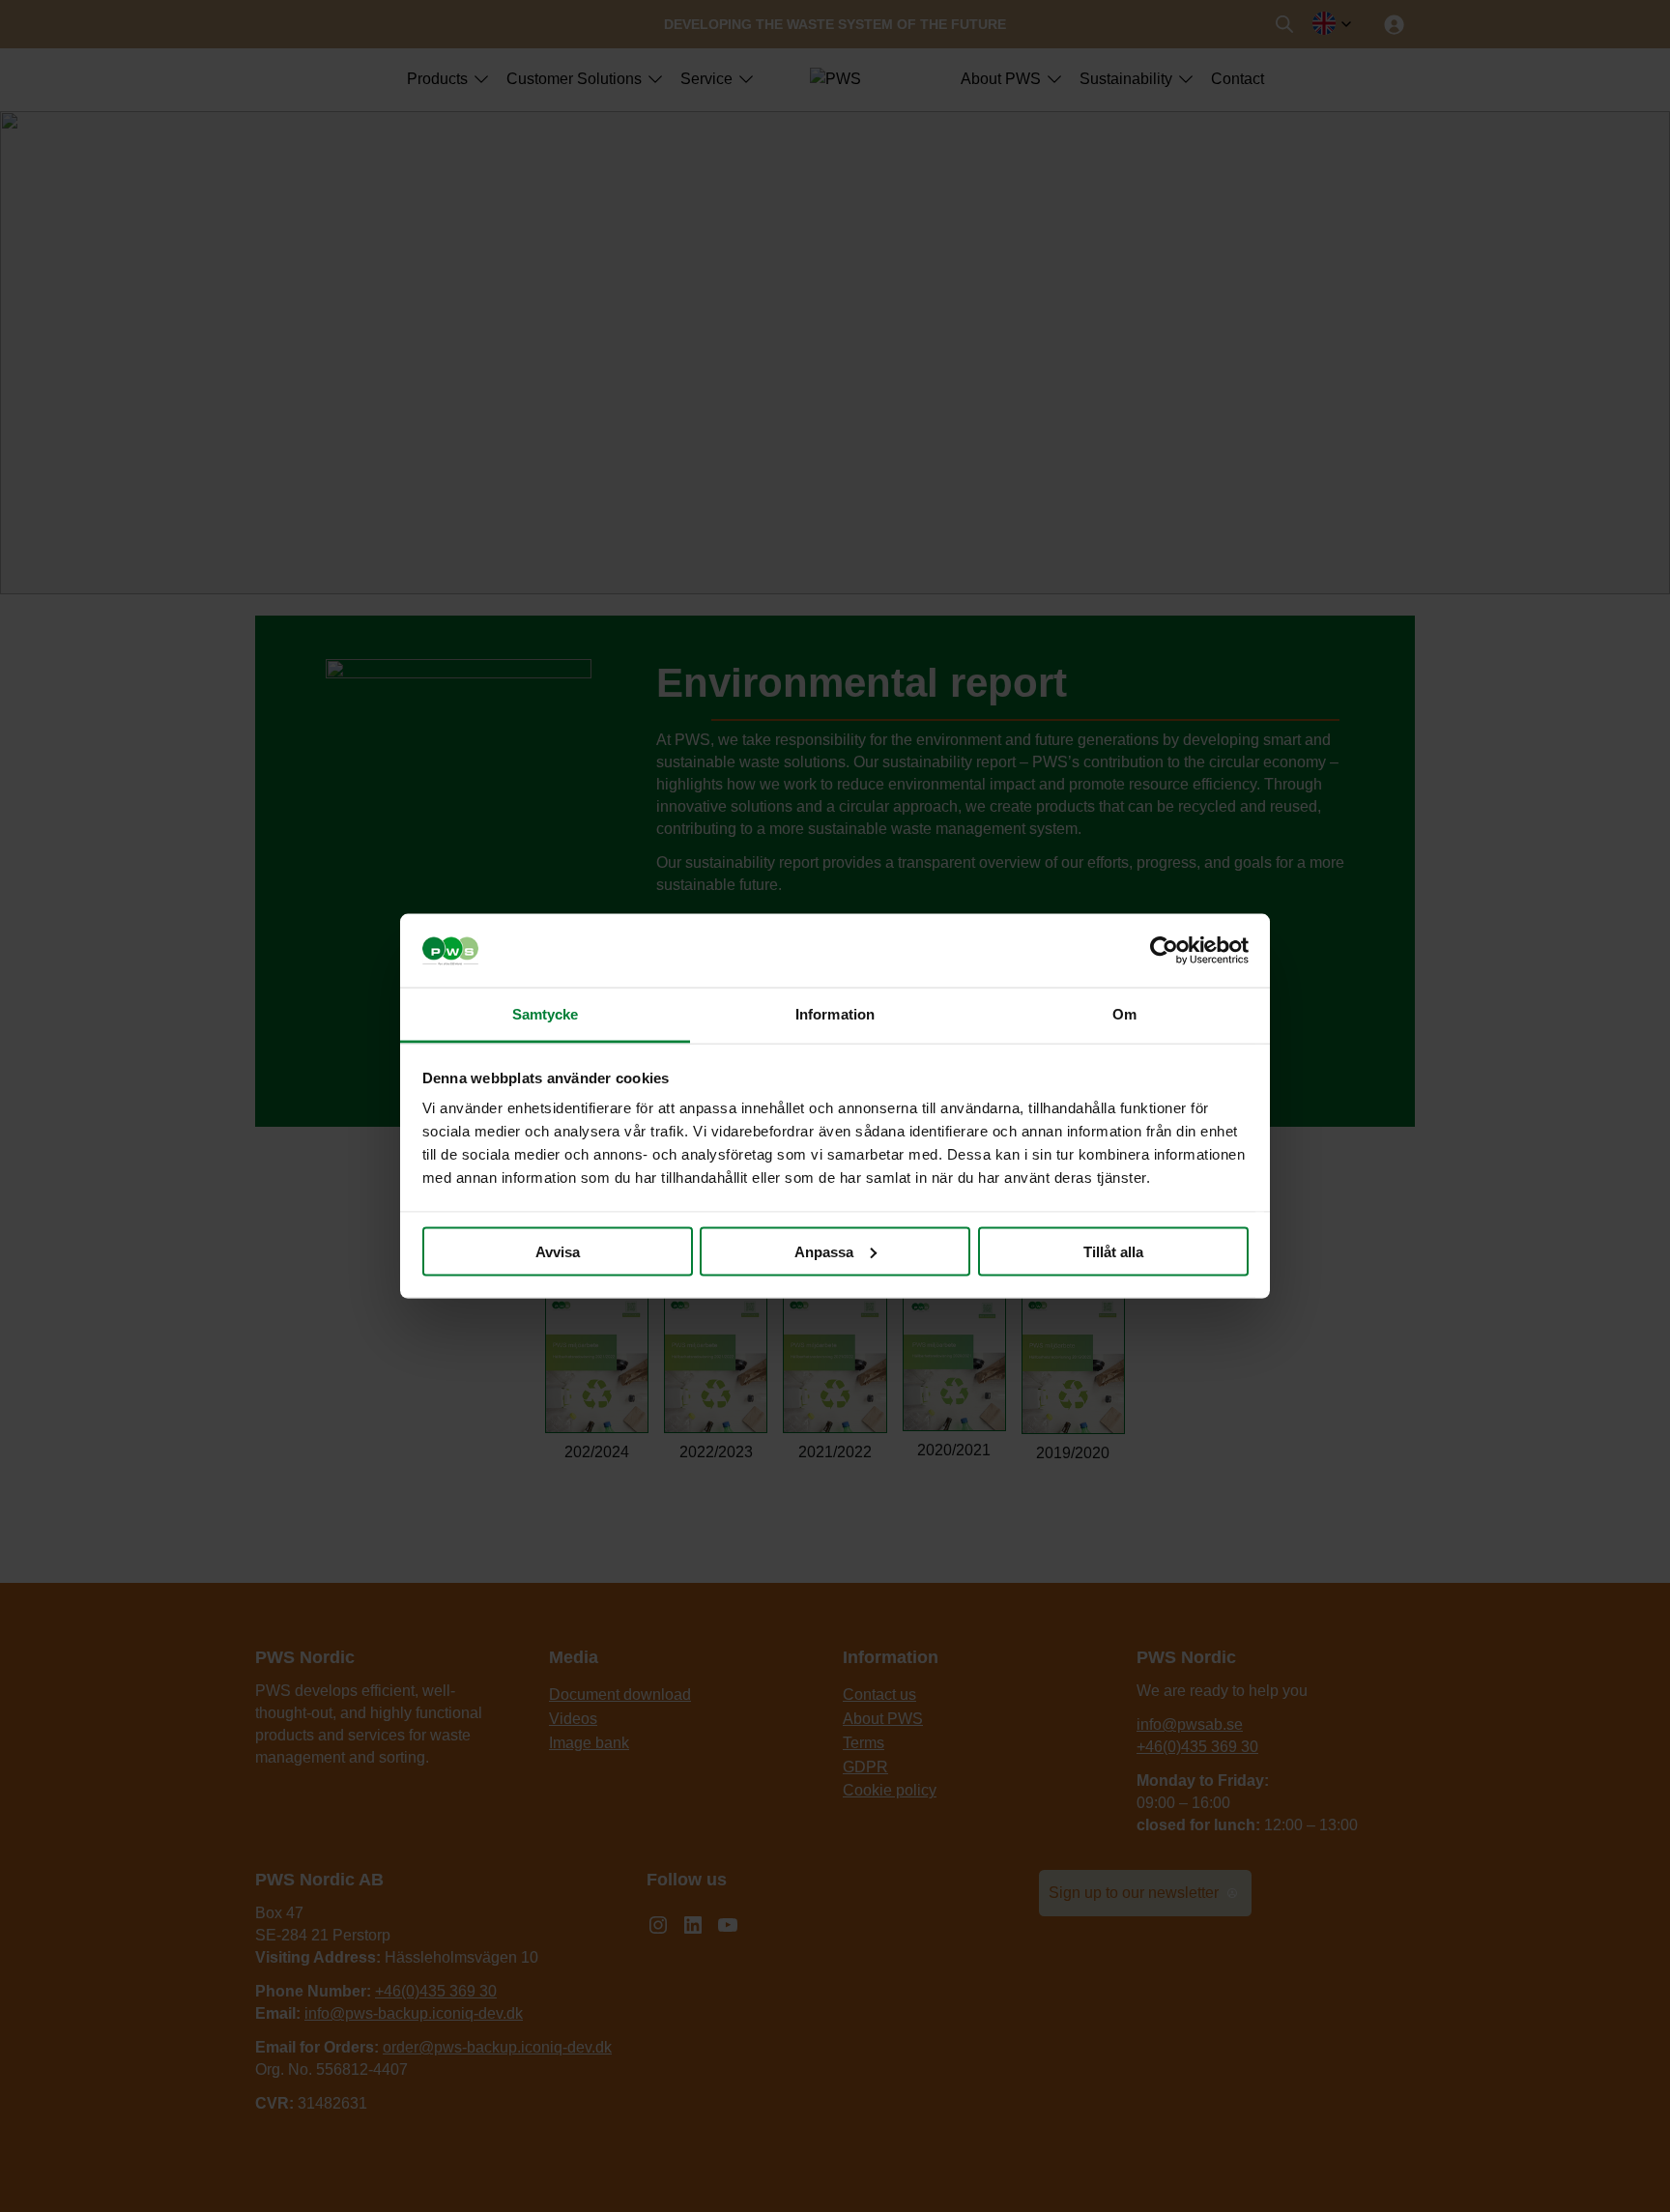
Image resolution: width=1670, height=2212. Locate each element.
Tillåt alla (1113, 1251)
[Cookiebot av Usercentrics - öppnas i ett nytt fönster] (1164, 951)
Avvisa (558, 1251)
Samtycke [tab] (546, 1014)
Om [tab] (1124, 1014)
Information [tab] (835, 1014)
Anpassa (824, 1251)
